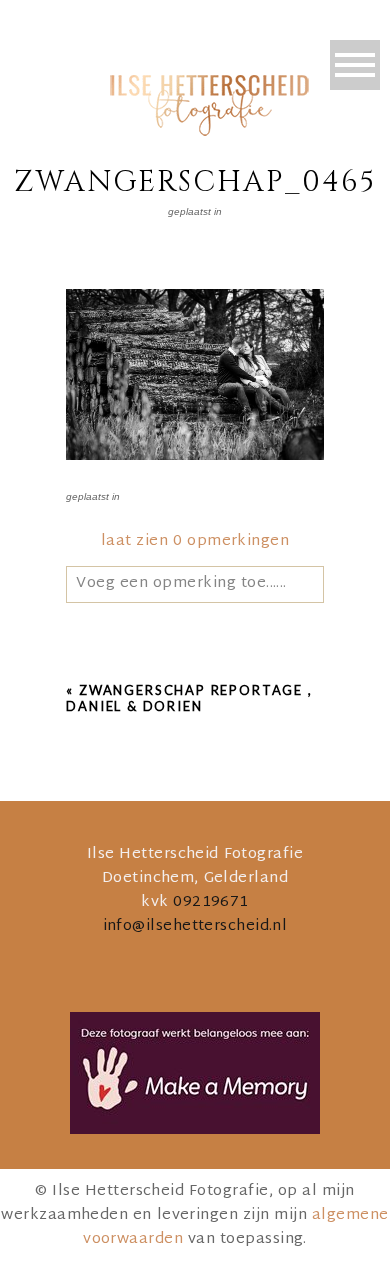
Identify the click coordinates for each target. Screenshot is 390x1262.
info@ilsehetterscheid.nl (195, 926)
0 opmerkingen (195, 541)
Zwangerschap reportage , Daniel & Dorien (189, 698)
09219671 (211, 902)
